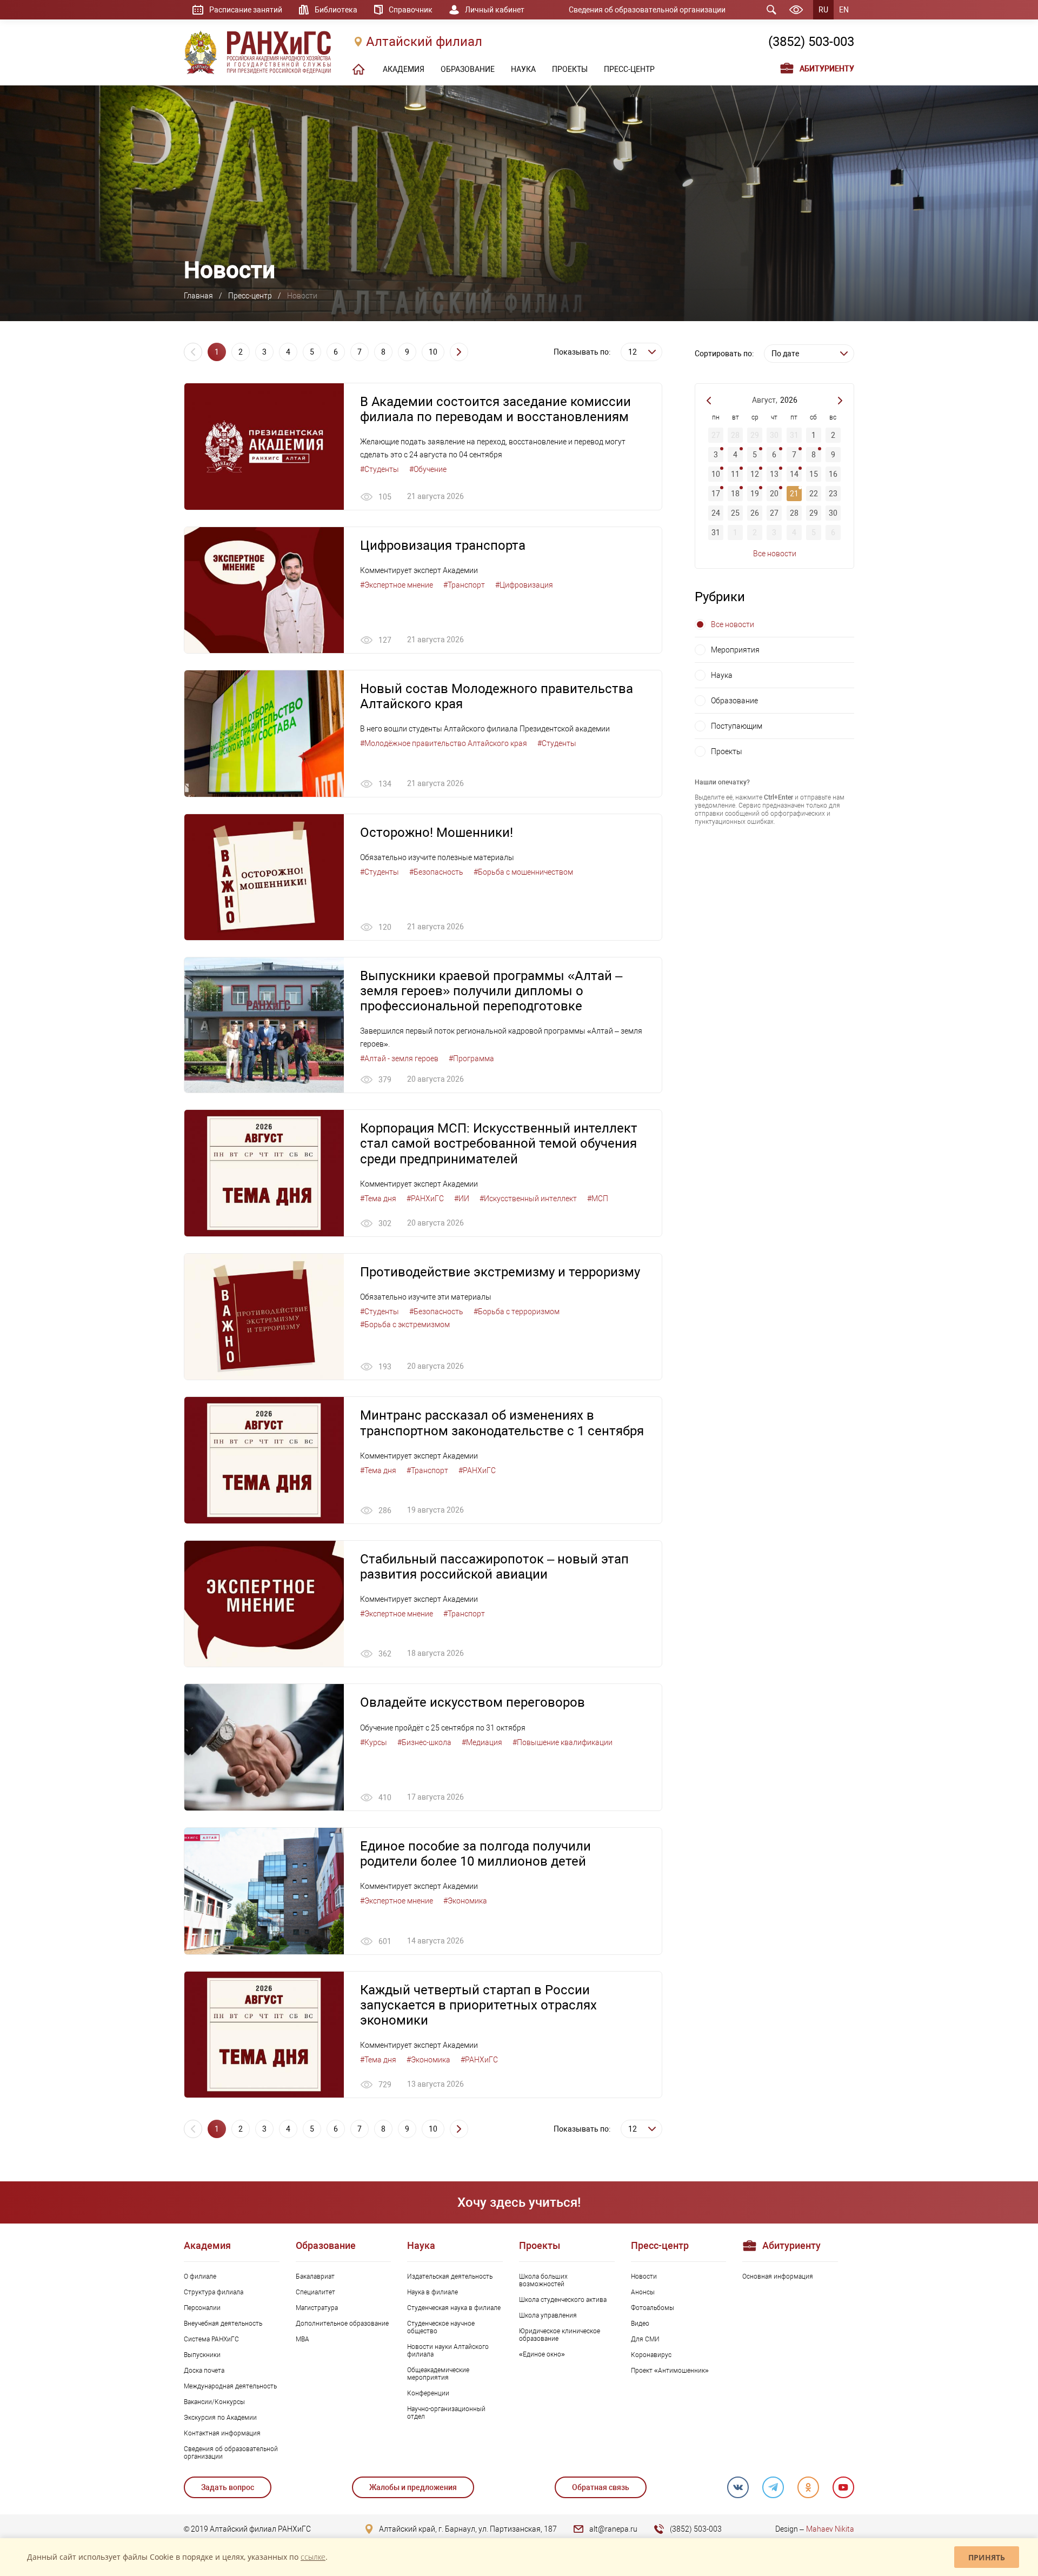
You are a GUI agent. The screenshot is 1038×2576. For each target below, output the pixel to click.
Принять (987, 2557)
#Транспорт (464, 585)
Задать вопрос (228, 2487)
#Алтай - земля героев (399, 1059)
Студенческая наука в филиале (454, 2308)
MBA (302, 2339)
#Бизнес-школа (424, 1742)
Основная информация (778, 2277)
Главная (198, 296)
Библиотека (336, 10)
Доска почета (204, 2371)
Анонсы (643, 2292)
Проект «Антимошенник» (670, 2371)
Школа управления (548, 2315)
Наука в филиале (432, 2292)
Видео (640, 2324)
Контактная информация (222, 2433)
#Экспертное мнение (397, 585)
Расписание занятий (246, 10)
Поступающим (737, 726)
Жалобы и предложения (413, 2487)
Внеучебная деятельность (223, 2324)
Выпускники (202, 2355)
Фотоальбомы (653, 2308)
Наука (722, 675)
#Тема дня (378, 1199)
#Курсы (374, 1742)
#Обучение (428, 469)
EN (844, 10)
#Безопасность (436, 872)
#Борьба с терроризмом (517, 1312)
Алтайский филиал (424, 42)
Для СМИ (645, 2339)
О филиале (200, 2277)
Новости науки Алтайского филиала (448, 2351)
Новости (644, 2277)
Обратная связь (601, 2487)
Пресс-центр (250, 296)
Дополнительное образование (342, 2324)
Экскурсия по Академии (220, 2418)
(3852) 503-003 (811, 42)
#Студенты (380, 469)
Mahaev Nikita (830, 2529)
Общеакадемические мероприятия (438, 2374)
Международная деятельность (230, 2386)
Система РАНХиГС (211, 2339)
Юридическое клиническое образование (560, 2335)
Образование (734, 701)
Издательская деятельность (450, 2277)
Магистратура (317, 2308)
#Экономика (465, 1901)
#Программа (471, 1059)
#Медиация (482, 1742)
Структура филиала (214, 2292)
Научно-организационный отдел (446, 2413)
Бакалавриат (315, 2277)
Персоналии (202, 2308)
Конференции (428, 2393)
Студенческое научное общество (441, 2327)
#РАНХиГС (425, 1199)
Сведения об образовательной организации (647, 10)
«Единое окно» (542, 2354)
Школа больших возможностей (543, 2280)
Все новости (775, 554)
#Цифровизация (524, 585)
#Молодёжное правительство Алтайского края (444, 743)
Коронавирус (651, 2355)
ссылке (313, 2557)
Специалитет (315, 2292)
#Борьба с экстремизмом (405, 1324)
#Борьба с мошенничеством (523, 872)
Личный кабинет (495, 10)
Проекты (727, 751)
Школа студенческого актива (563, 2300)
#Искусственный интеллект (528, 1199)
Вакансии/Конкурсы (214, 2402)
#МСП (598, 1199)
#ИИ (462, 1199)
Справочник (411, 10)
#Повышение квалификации (563, 1742)
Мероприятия (735, 650)
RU (823, 10)
